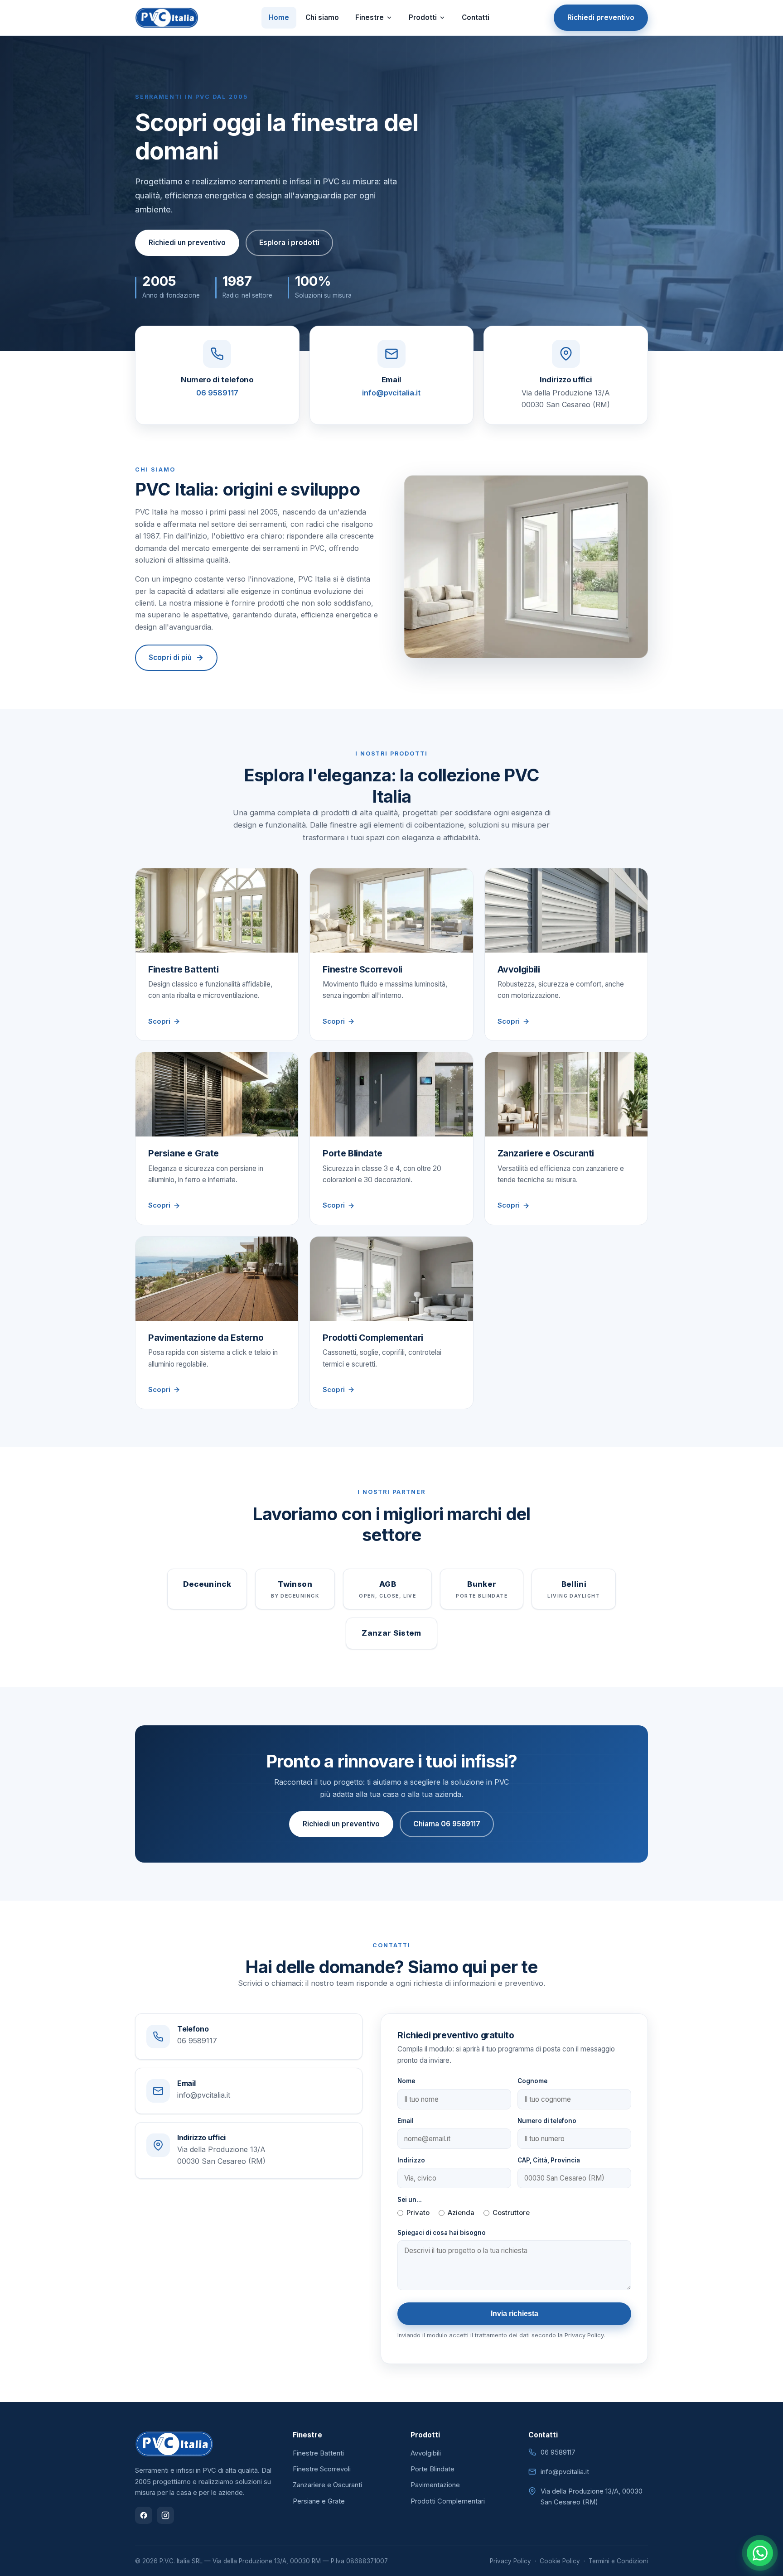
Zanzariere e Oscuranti (327, 2485)
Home (279, 17)
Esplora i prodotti (289, 243)
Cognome (532, 2081)
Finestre (370, 17)
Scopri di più (170, 657)
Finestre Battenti (318, 2453)
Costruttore (511, 2213)
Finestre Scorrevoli (322, 2469)
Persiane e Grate (319, 2501)
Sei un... (410, 2200)
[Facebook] (144, 2515)
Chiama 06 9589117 (447, 1824)
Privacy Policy (510, 2561)
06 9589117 (217, 393)
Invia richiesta (515, 2314)
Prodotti (423, 17)
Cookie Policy (560, 2561)
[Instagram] (165, 2515)
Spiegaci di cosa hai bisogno (442, 2233)
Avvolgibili (426, 2453)
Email (406, 2121)
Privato (418, 2213)
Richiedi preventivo (601, 17)
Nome (406, 2081)
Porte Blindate (433, 2469)
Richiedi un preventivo (187, 243)
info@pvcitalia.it (391, 393)
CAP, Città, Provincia (549, 2160)
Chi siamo (322, 17)
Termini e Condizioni (618, 2561)
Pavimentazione (435, 2485)
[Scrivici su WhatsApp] (760, 2553)
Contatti (476, 17)
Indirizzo (411, 2160)
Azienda (461, 2213)
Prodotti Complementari (448, 2501)
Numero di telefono (547, 2121)
